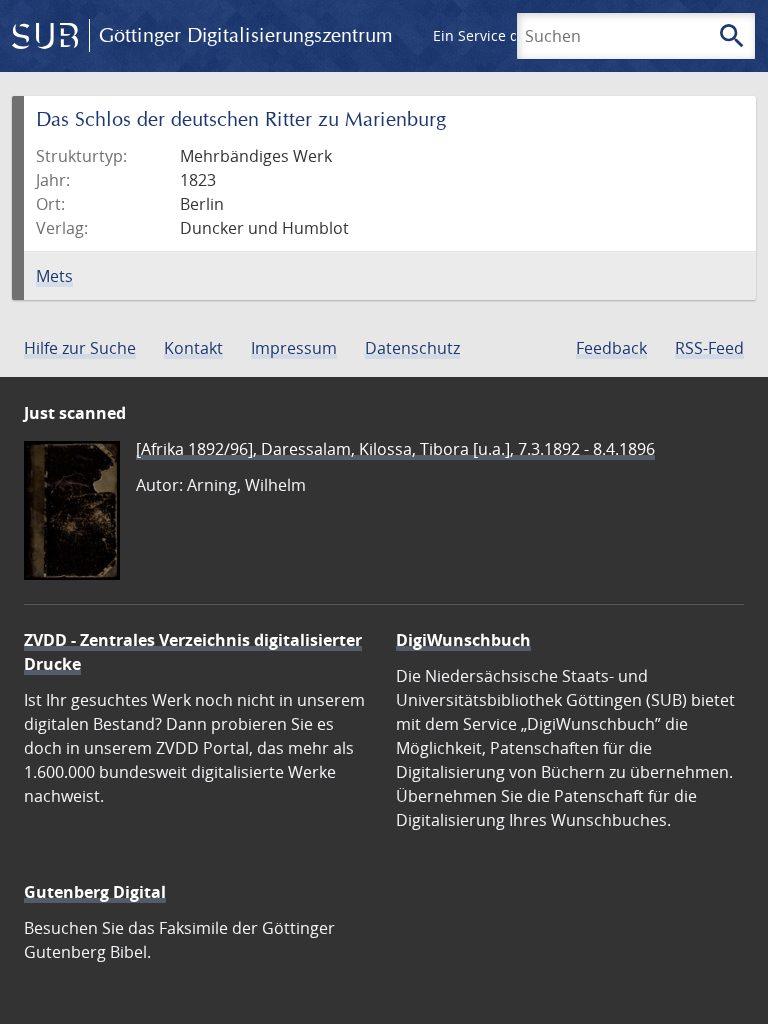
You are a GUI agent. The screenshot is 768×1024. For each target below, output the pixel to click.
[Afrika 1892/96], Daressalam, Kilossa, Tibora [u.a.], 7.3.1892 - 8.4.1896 (395, 449)
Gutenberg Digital (95, 892)
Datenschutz (412, 348)
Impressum (294, 348)
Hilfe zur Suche (80, 348)
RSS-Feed (709, 348)
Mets (54, 276)
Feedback (611, 348)
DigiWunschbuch (463, 640)
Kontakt (193, 348)
